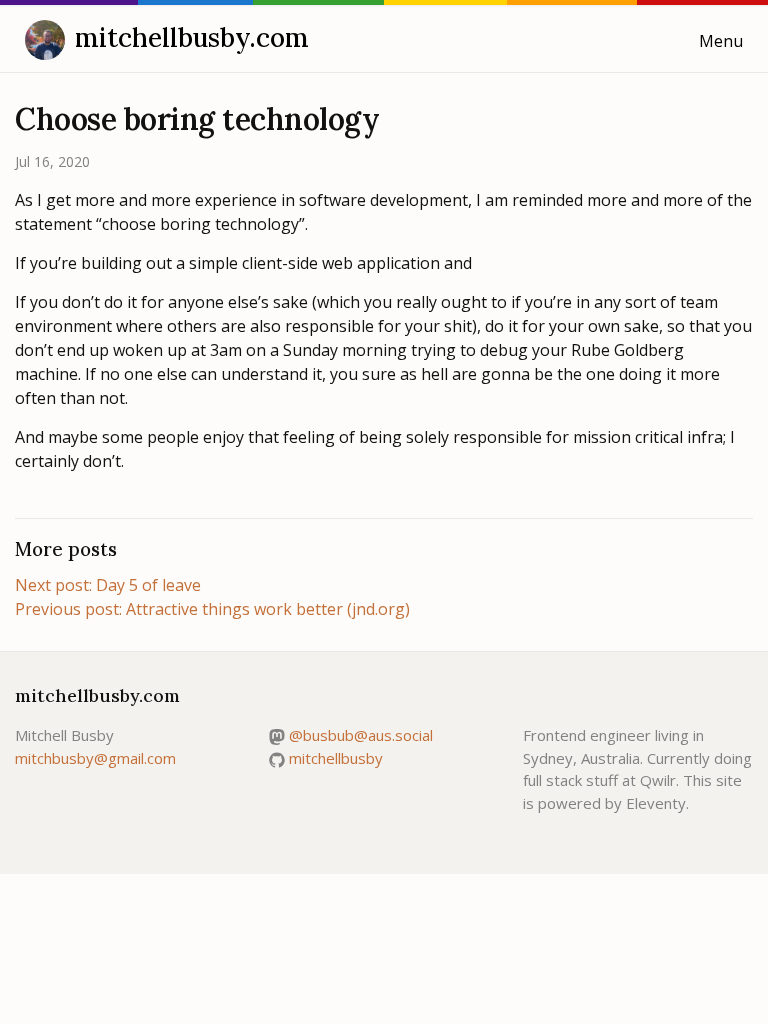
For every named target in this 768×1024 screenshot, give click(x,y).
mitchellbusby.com (192, 37)
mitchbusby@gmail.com (95, 758)
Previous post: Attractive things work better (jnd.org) (212, 609)
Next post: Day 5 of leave (108, 585)
